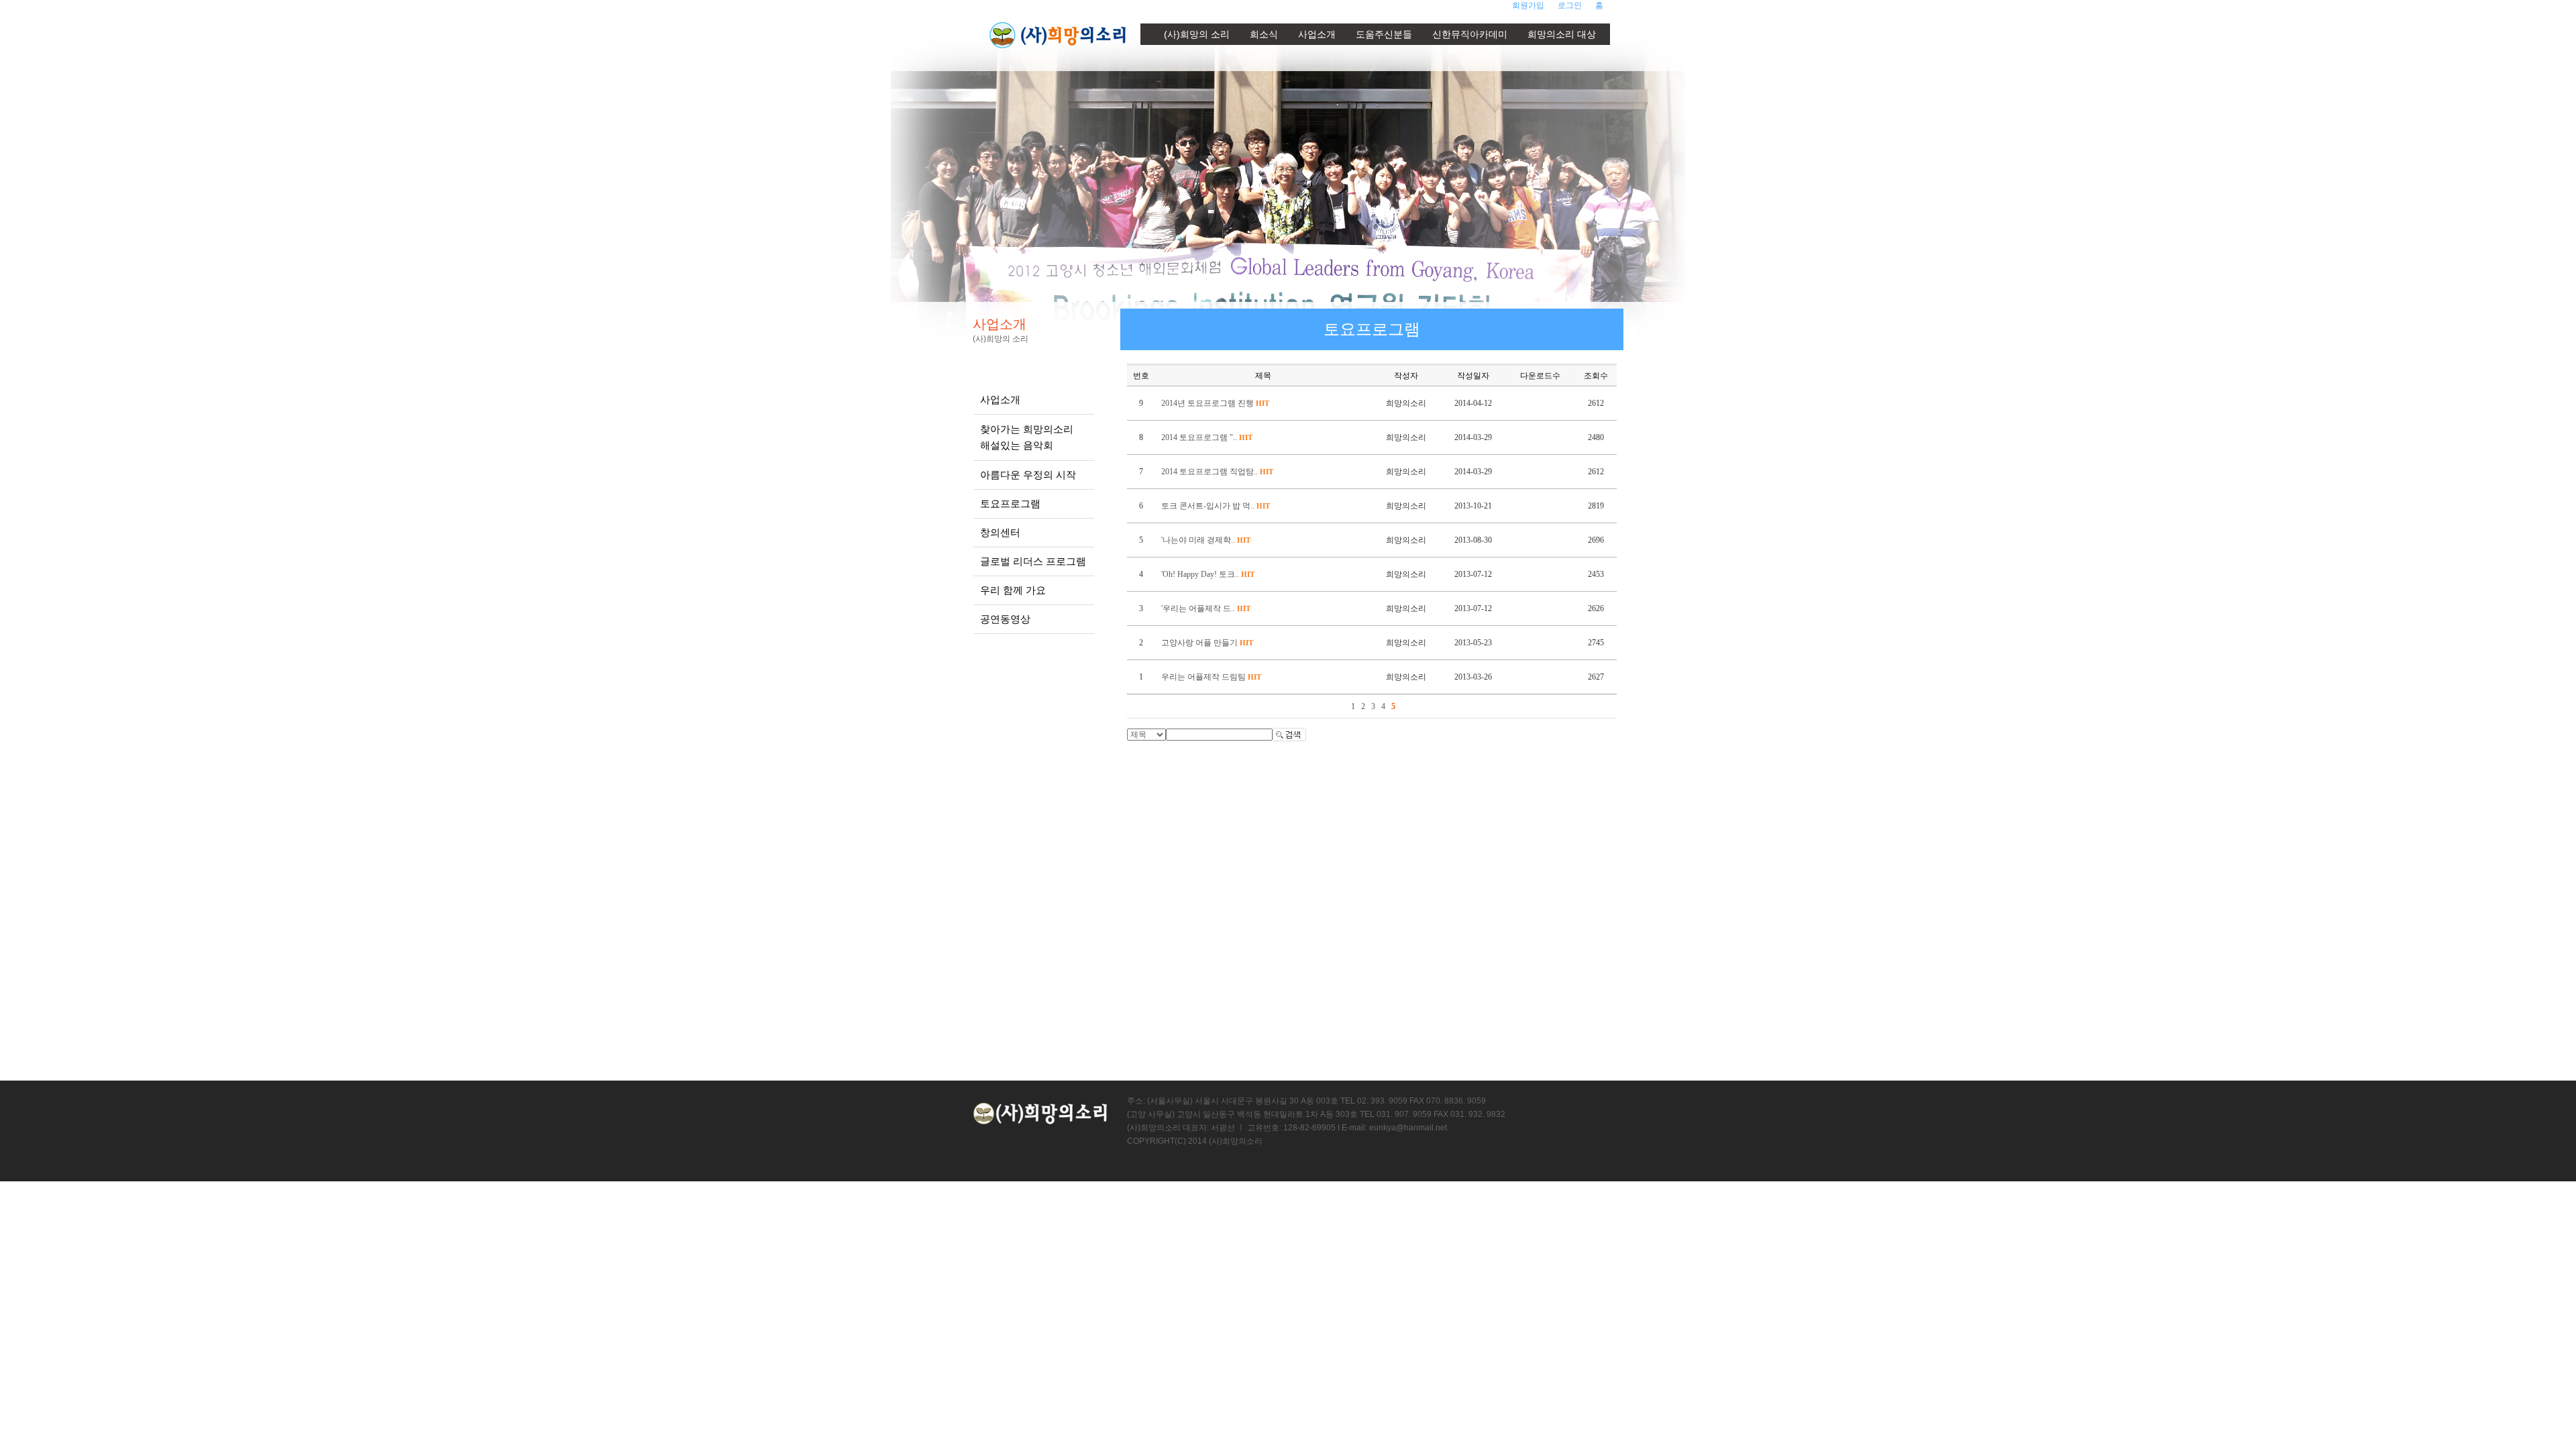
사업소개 (1317, 34)
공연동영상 (1005, 619)
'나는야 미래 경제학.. (1206, 540)
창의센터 (1000, 532)
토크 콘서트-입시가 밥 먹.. (1216, 506)
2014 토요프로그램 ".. (1207, 437)
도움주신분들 (1384, 34)
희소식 (1264, 34)
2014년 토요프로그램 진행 (1215, 403)
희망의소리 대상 (1562, 34)
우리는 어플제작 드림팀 (1211, 677)
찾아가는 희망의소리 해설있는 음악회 (1027, 437)
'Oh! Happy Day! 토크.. (1208, 574)
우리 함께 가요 (1013, 590)
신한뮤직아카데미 (1470, 34)
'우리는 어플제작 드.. (1206, 608)
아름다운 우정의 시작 (1028, 475)
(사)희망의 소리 (1197, 34)
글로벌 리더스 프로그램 (1033, 561)
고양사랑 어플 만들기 (1207, 643)
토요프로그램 (1010, 503)
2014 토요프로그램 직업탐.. (1217, 472)
